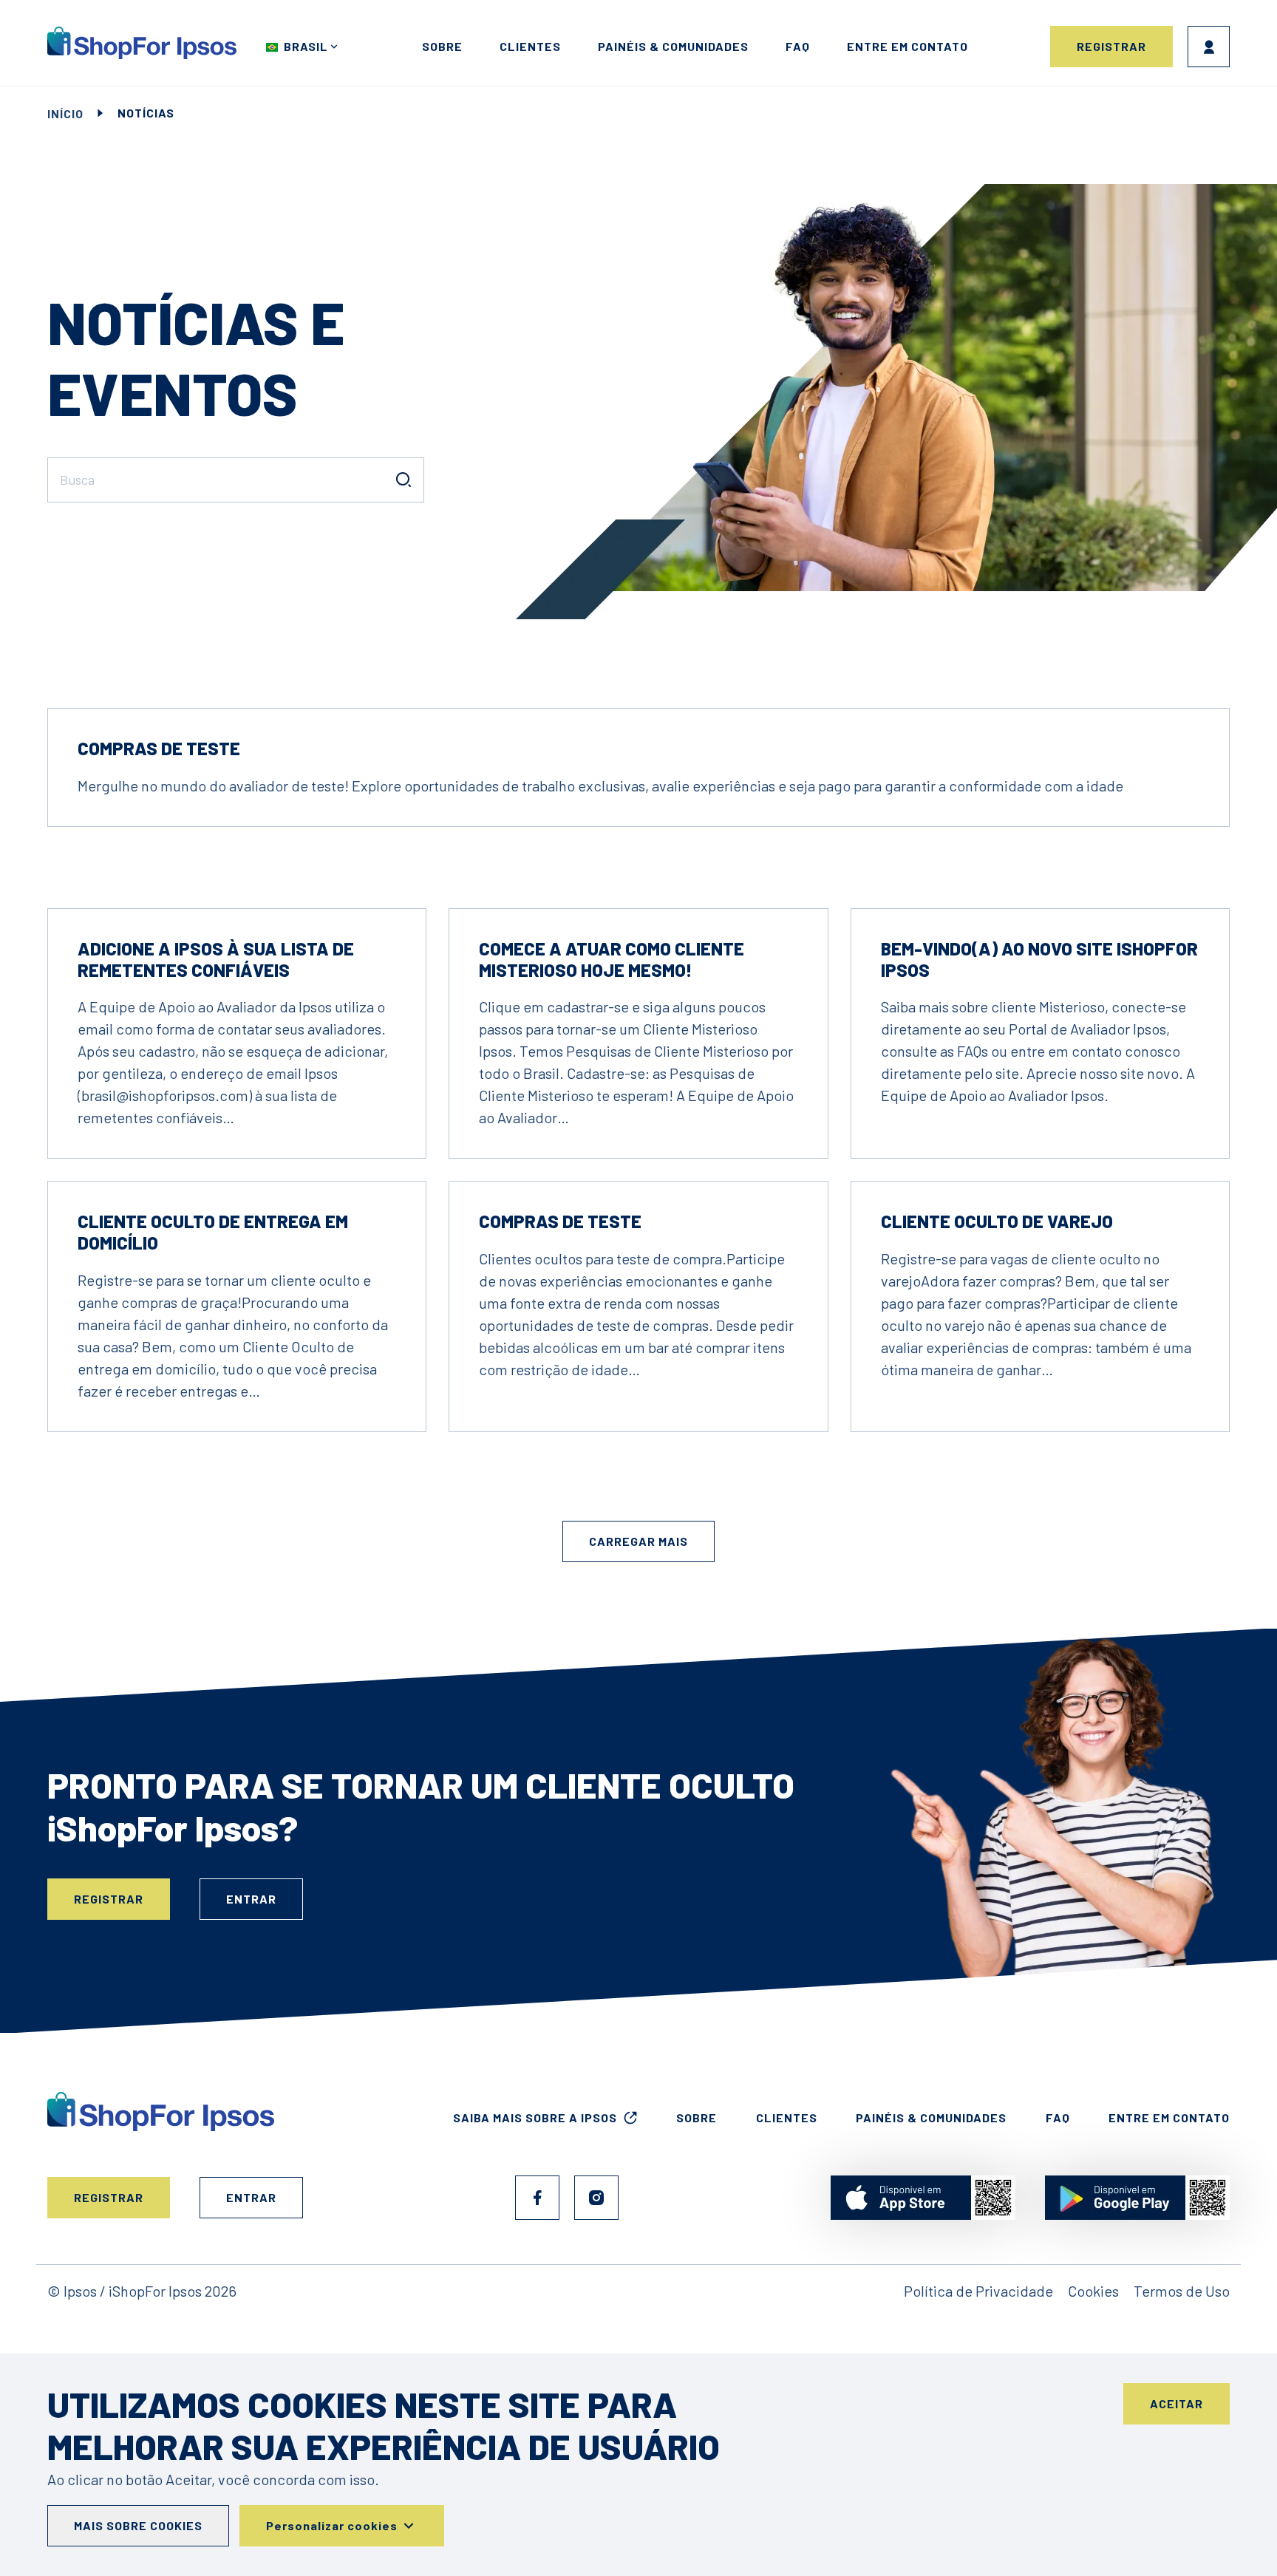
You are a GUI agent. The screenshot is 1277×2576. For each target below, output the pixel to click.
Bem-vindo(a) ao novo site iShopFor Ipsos (1039, 959)
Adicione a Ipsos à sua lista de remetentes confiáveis (216, 959)
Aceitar (1176, 2403)
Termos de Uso (1182, 2291)
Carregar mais (638, 1541)
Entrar (1209, 47)
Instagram (596, 2198)
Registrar (1111, 46)
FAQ (798, 46)
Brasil (306, 46)
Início (65, 113)
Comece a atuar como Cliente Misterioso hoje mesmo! (612, 959)
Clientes (530, 46)
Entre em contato (907, 46)
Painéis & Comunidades (673, 46)
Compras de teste (159, 748)
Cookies (1093, 2291)
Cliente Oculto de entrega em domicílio (213, 1232)
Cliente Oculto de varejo (997, 1221)
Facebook (537, 2198)
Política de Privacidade (978, 2291)
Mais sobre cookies (138, 2525)
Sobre (442, 46)
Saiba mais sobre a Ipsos (535, 2117)
